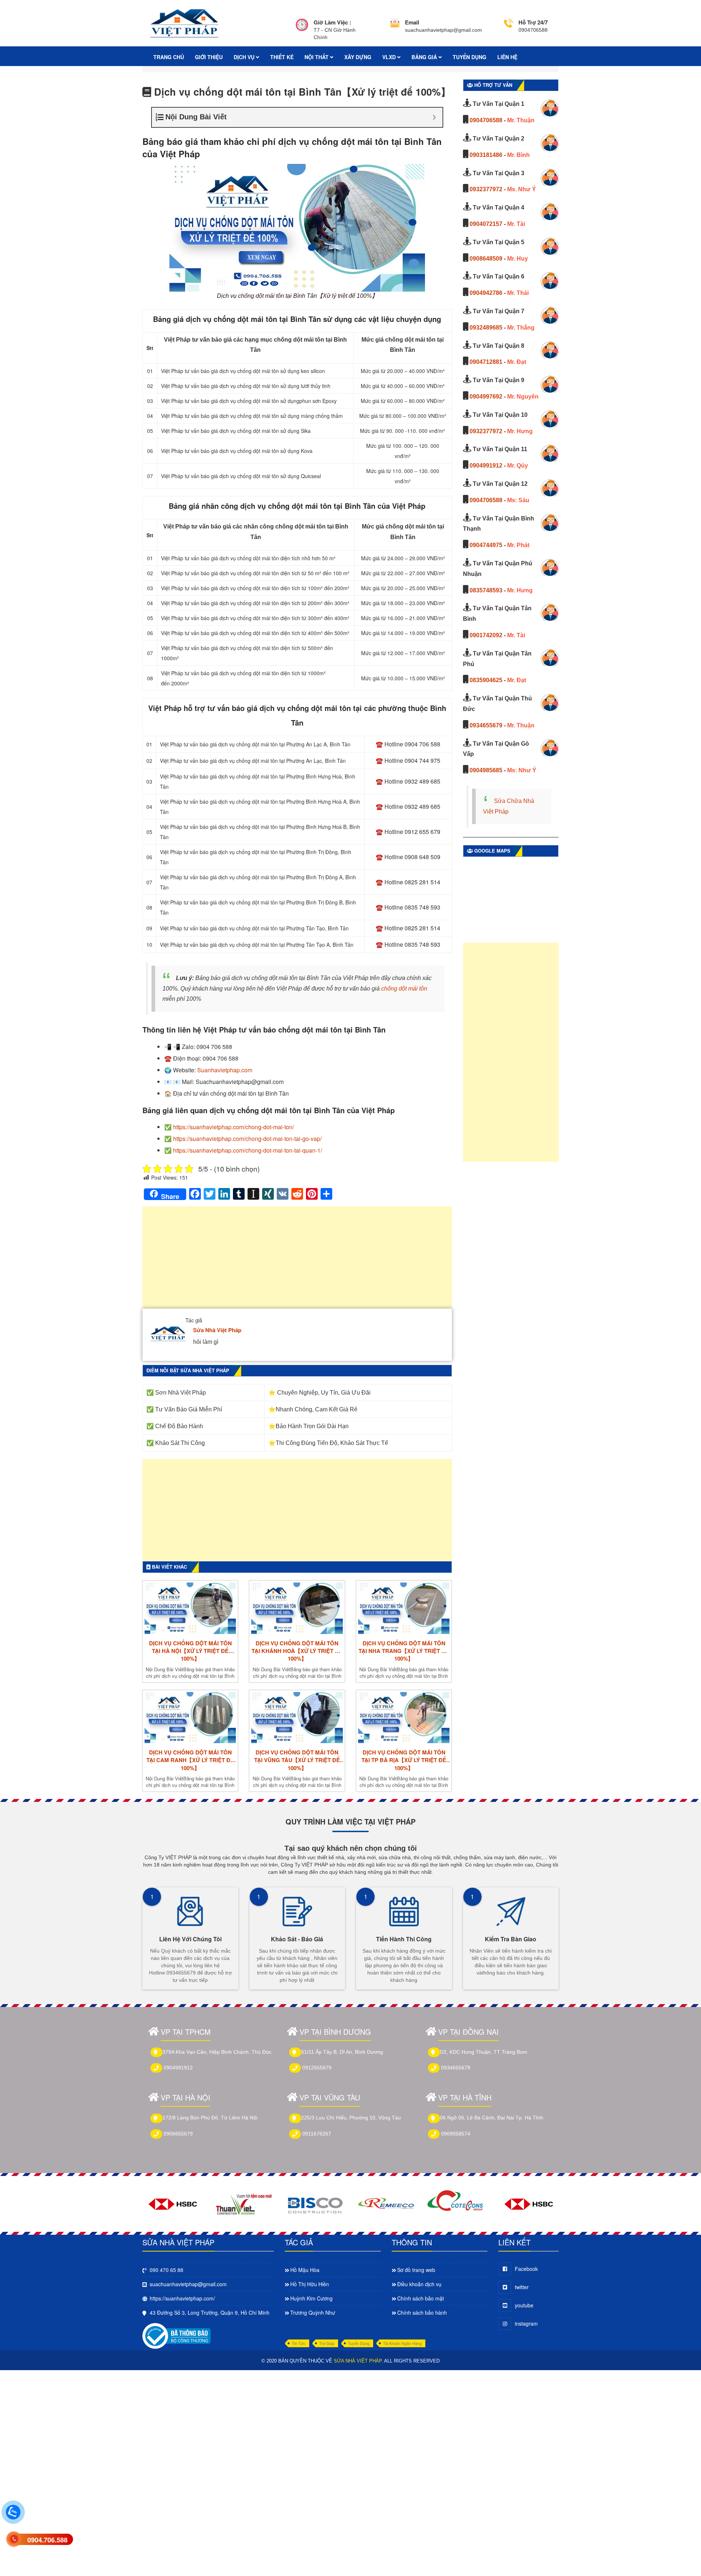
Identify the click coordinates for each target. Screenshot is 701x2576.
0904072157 (486, 224)
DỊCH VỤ (245, 57)
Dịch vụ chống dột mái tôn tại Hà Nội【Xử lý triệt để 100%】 (190, 1651)
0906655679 (178, 2134)
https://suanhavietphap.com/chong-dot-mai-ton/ (233, 1127)
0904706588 (486, 120)
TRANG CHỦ (169, 57)
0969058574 (456, 2134)
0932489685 (486, 328)
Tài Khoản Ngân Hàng (402, 2343)
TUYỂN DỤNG (470, 57)
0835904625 (486, 680)
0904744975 (486, 545)
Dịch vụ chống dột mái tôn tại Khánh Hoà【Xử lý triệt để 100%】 (297, 1651)
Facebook (526, 2269)
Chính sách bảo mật (421, 2298)
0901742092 (486, 635)
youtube (524, 2305)
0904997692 (486, 397)
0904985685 (486, 770)
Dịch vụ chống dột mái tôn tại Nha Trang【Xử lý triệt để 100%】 (404, 1651)
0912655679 (317, 2068)
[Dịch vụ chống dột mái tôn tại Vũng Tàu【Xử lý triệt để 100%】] (297, 1718)
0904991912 (486, 466)
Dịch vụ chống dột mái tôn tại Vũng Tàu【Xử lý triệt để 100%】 (297, 1760)
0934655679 (486, 725)
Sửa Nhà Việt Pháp (217, 1330)
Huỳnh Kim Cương (311, 2298)
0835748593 (486, 590)
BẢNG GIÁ (425, 57)
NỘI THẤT (317, 57)
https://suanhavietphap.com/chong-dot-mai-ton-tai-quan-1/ (248, 1150)
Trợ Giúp (327, 2343)
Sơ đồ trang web (416, 2270)
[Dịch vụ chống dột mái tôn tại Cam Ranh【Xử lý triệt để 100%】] (190, 1718)
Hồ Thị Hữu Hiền (310, 2284)
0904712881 (486, 362)
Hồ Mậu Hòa (305, 2270)
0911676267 (317, 2134)
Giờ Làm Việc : (332, 22)
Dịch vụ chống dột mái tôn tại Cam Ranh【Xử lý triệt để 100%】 (190, 1760)
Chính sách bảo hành (422, 2312)
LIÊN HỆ (507, 57)
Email (412, 22)
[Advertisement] (297, 1261)
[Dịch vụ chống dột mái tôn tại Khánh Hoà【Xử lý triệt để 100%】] (297, 1608)
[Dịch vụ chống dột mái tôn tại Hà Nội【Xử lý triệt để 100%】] (190, 1608)
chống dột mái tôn (404, 989)
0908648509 (486, 259)
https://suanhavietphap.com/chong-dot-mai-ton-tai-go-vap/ (247, 1139)
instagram (526, 2323)
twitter (522, 2287)
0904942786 (486, 293)
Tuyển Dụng (359, 2343)
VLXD (390, 57)
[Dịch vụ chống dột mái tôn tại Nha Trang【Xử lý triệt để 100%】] (404, 1608)
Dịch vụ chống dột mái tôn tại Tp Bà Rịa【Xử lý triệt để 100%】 (404, 1760)
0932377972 (486, 189)
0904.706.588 (47, 2540)
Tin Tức (299, 2343)
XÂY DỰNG (358, 57)
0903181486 (486, 155)
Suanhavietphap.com (225, 1070)
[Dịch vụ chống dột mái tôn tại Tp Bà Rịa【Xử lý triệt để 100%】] (404, 1718)
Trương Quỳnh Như (313, 2312)
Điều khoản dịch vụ (419, 2284)
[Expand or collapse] (434, 117)
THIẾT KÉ (282, 57)
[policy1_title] (302, 30)
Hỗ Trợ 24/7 (533, 22)
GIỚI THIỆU (209, 57)
